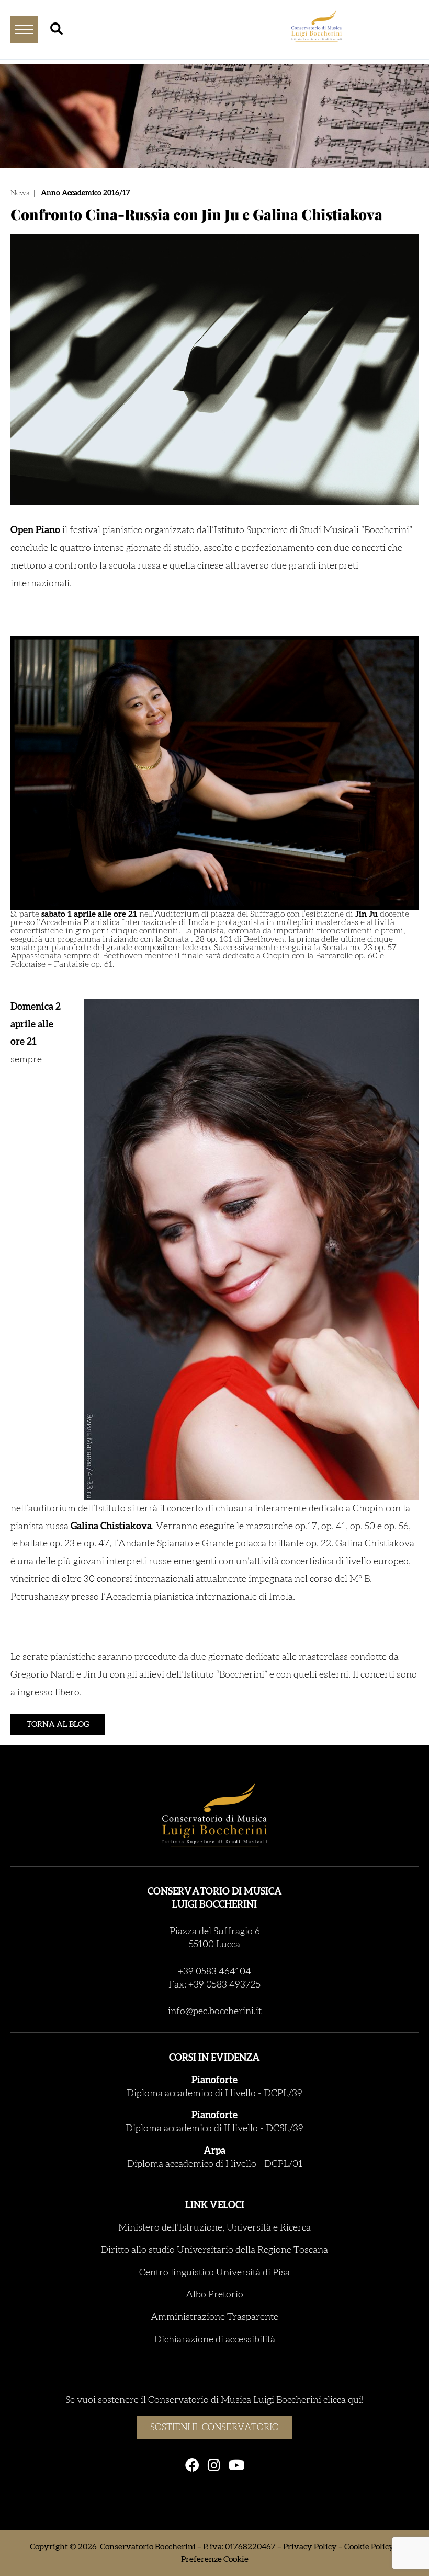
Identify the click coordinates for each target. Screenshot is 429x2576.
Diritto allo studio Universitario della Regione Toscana (214, 2250)
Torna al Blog (58, 1724)
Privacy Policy (310, 2547)
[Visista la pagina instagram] (214, 2466)
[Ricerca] (57, 29)
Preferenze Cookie (215, 2559)
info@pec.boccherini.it (215, 2012)
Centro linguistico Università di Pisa (214, 2273)
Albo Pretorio (214, 2295)
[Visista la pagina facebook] (192, 2466)
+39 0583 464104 (214, 1972)
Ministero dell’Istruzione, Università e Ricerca (214, 2228)
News (20, 193)
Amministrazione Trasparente (214, 2317)
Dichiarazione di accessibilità (215, 2340)
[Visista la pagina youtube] (236, 2466)
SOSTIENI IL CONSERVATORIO (214, 2427)
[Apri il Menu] (24, 29)
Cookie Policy (369, 2547)
